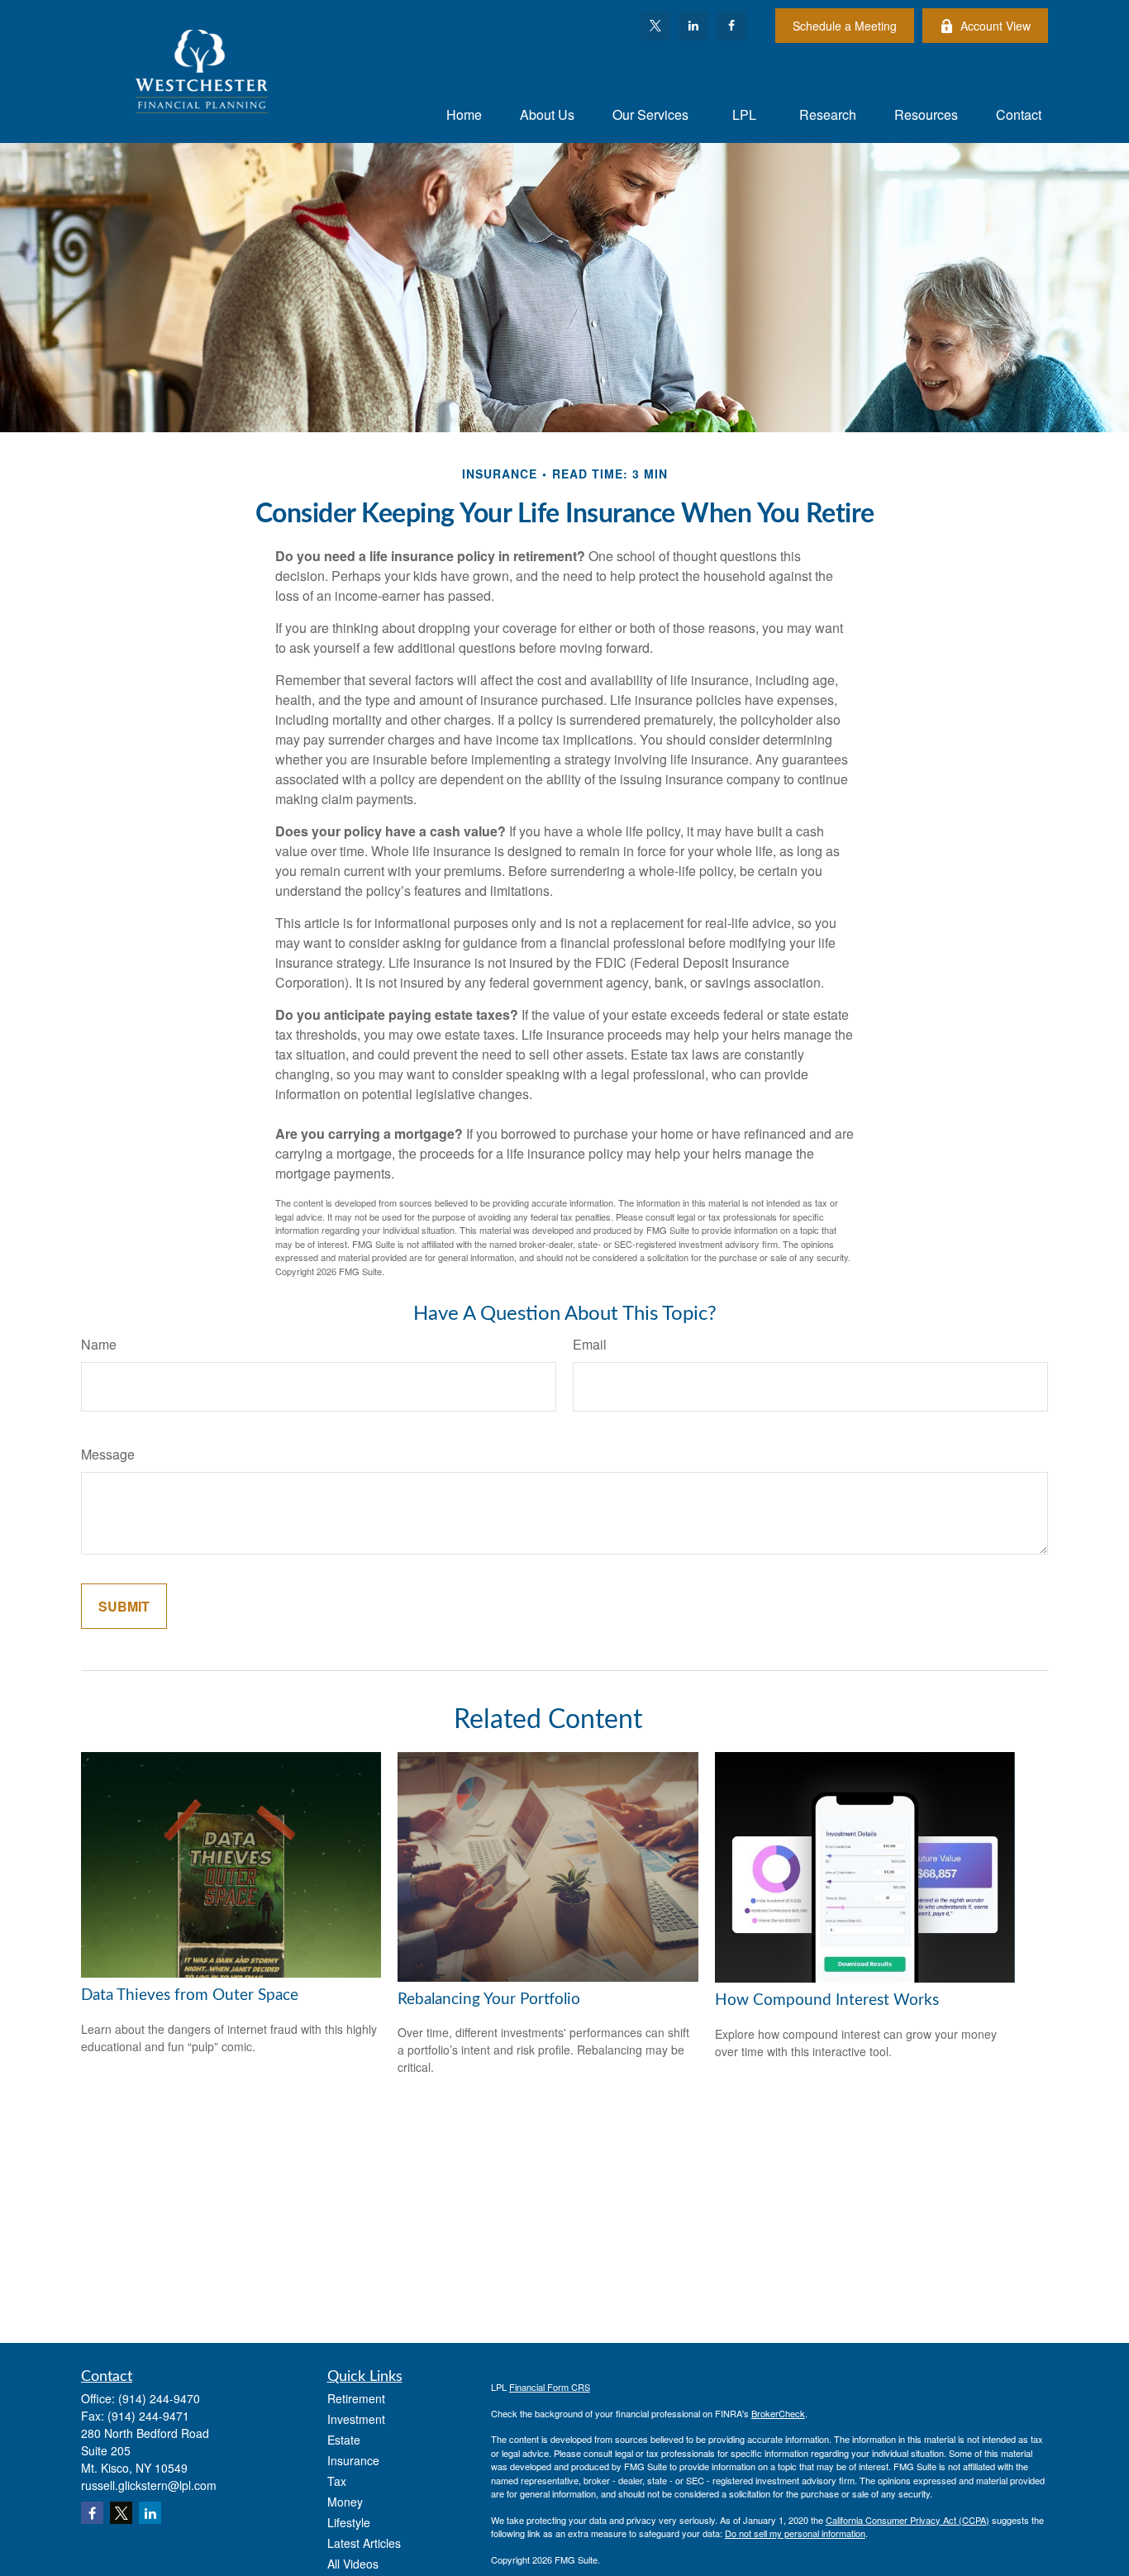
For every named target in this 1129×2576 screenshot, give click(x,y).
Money (345, 2502)
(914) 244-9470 (159, 2398)
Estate (344, 2440)
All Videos (353, 2564)
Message (108, 1454)
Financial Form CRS (550, 2387)
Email (590, 1344)
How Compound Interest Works (827, 2000)
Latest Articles (364, 2543)
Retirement (356, 2398)
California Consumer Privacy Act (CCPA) (907, 2520)
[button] (464, 114)
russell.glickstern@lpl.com (149, 2485)
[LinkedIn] (693, 26)
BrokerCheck (778, 2413)
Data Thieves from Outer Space (190, 1995)
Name (99, 1344)
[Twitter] (655, 26)
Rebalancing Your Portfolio (489, 2000)
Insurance (353, 2460)
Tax (337, 2481)
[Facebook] (731, 26)
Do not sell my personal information (795, 2533)
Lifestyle (349, 2522)
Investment (356, 2419)
